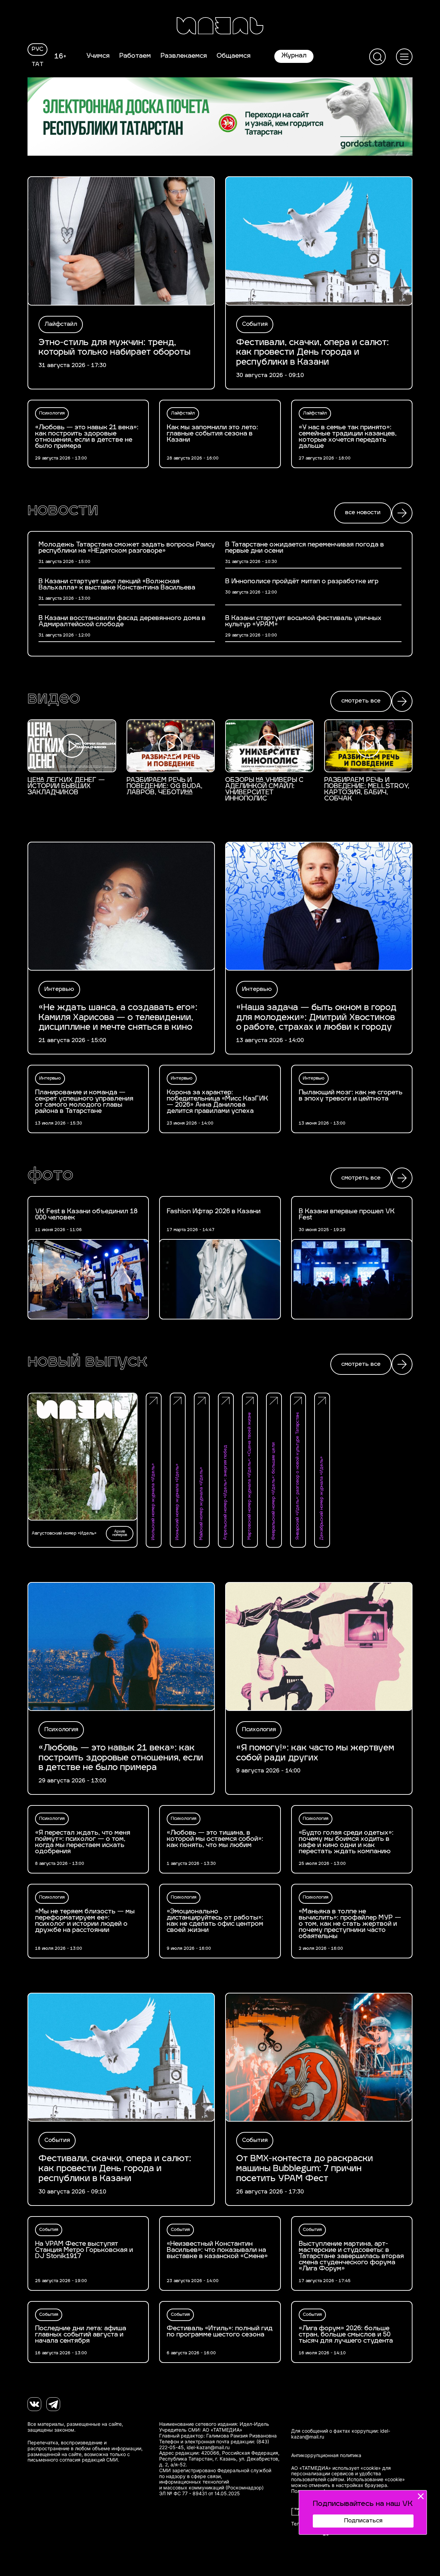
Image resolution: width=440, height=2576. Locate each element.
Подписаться (363, 2521)
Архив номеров (120, 1533)
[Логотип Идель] (220, 27)
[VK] (34, 2404)
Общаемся (234, 56)
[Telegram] (53, 2404)
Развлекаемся (184, 56)
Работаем (135, 56)
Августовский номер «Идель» (64, 1534)
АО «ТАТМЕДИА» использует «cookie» (336, 2468)
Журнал (294, 56)
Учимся (98, 56)
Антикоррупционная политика (326, 2455)
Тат (38, 65)
